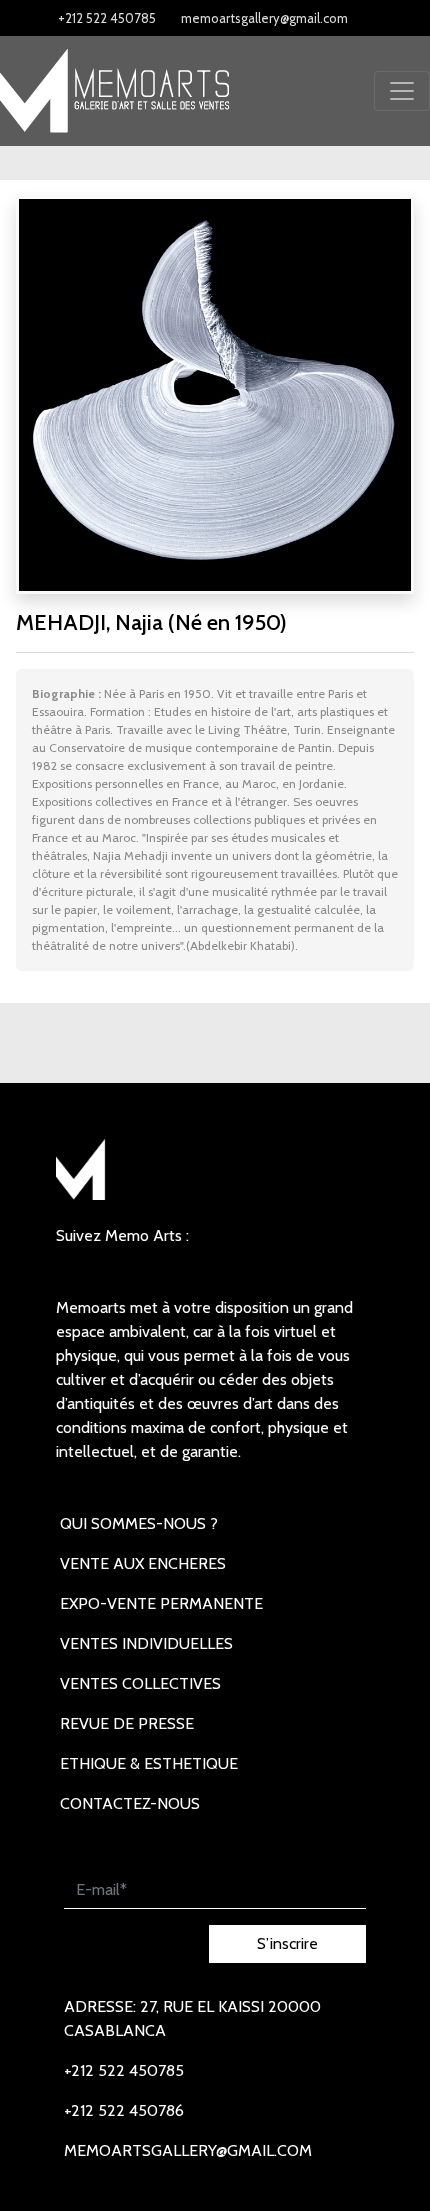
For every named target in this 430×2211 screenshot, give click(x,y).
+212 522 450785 (107, 18)
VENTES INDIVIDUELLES (146, 1643)
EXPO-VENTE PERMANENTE (161, 1603)
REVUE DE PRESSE (127, 1723)
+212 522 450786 (124, 2110)
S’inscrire (287, 1943)
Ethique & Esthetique (149, 1763)
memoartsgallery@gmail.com (264, 18)
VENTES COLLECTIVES (140, 1683)
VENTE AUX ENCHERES (143, 1563)
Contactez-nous (130, 1803)
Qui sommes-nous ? (139, 1523)
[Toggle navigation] (402, 91)
